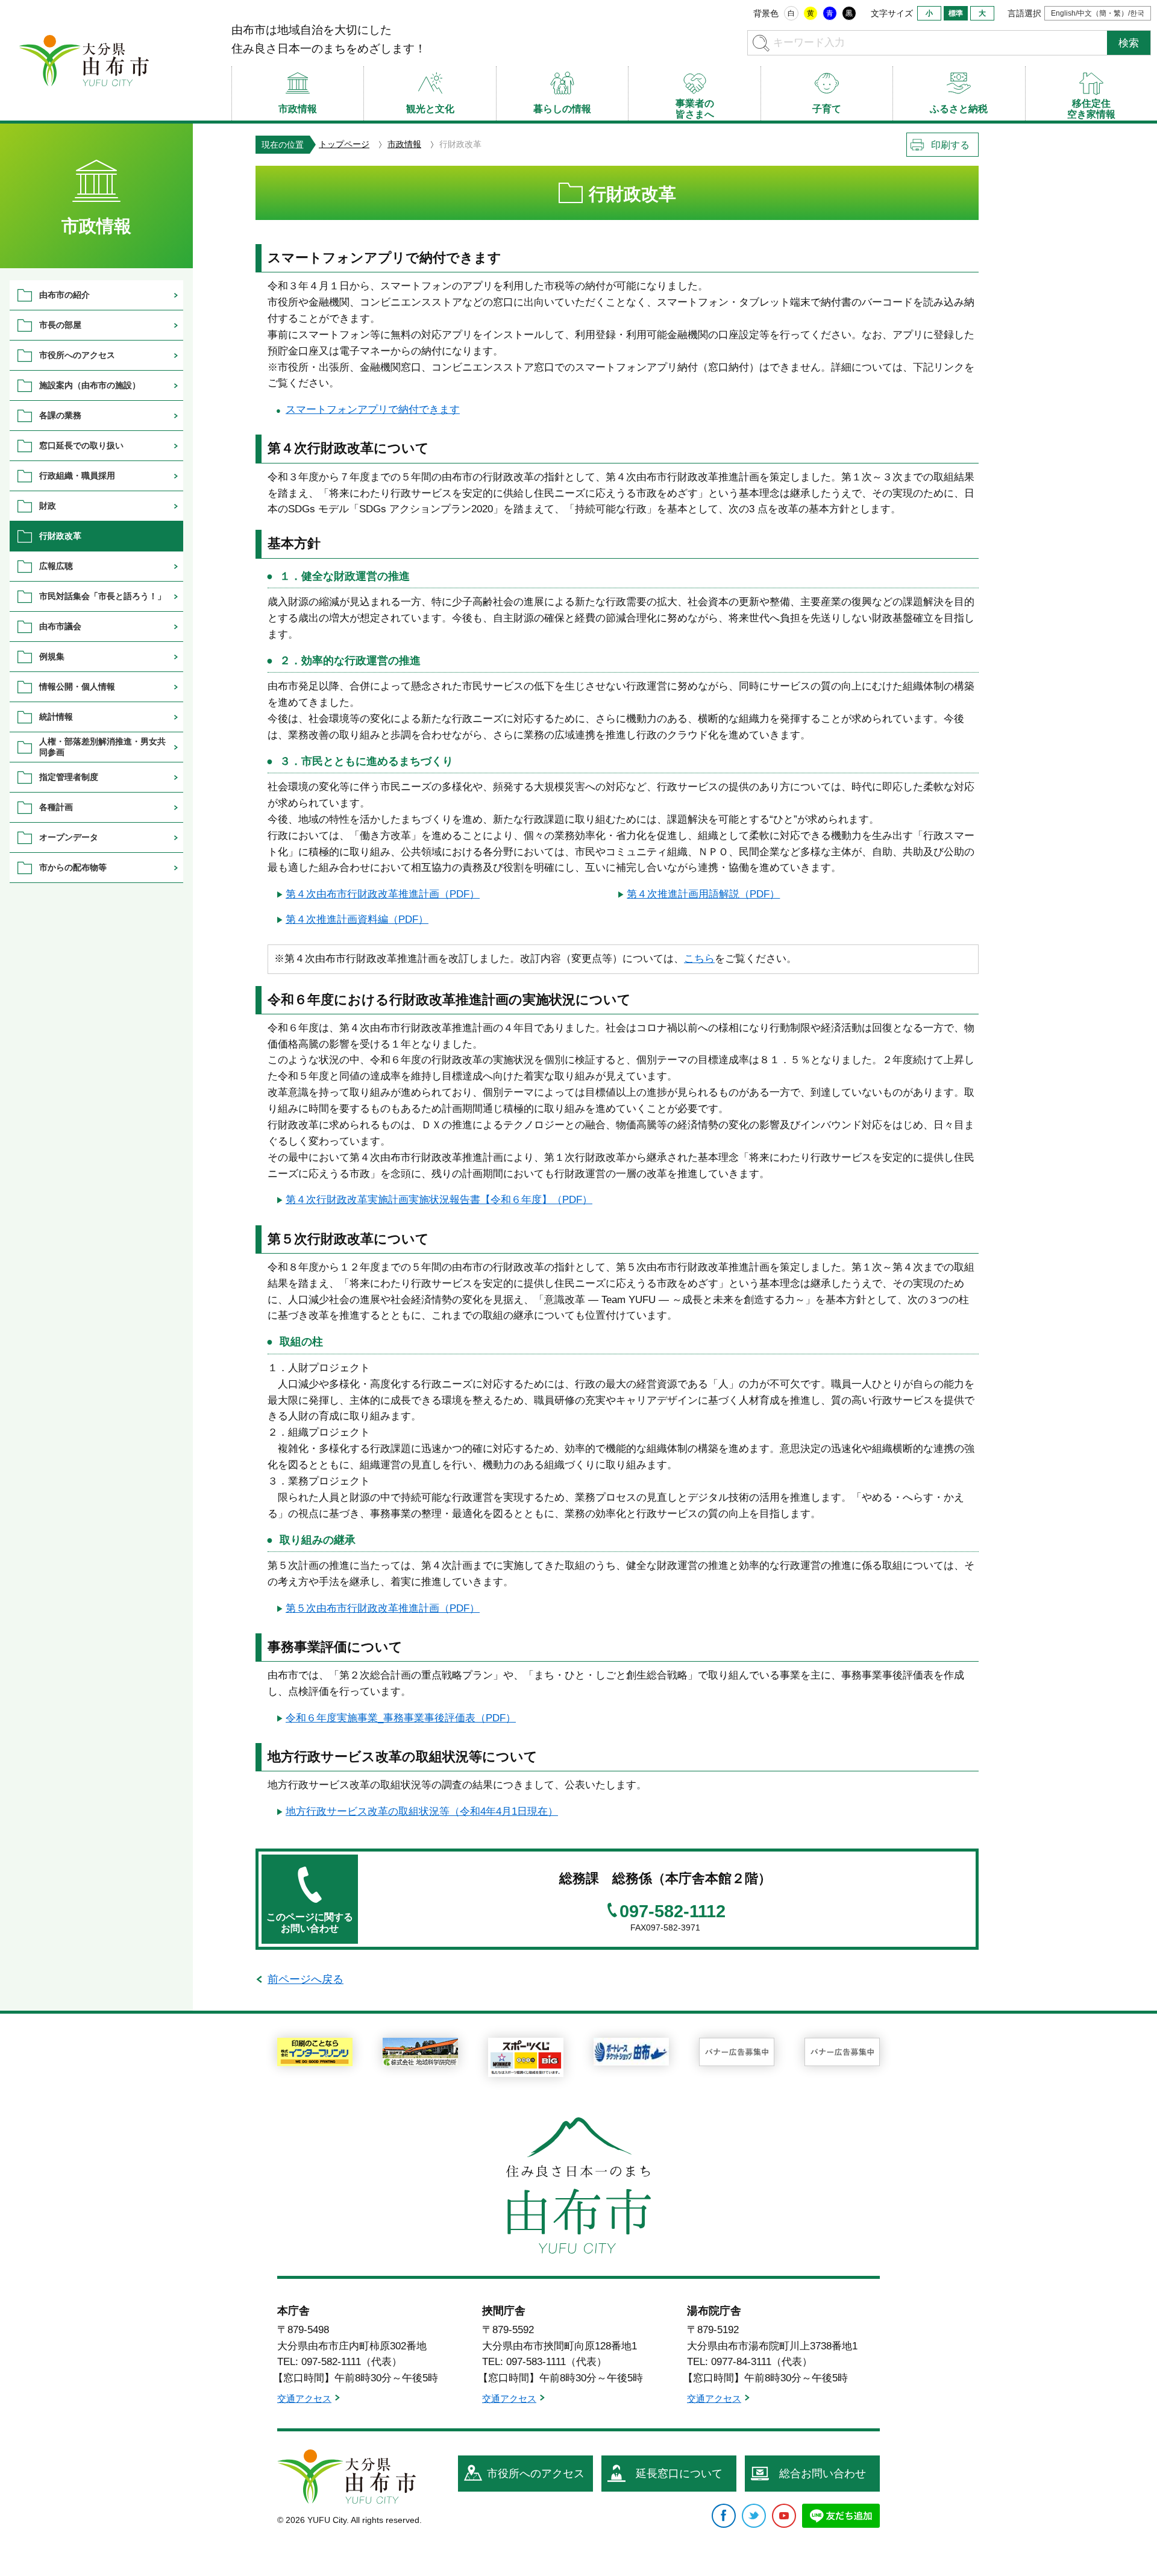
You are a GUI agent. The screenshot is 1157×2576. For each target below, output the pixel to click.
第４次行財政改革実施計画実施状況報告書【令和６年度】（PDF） (439, 1200)
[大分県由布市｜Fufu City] (346, 2477)
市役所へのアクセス (77, 355)
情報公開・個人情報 (77, 686)
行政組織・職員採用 (77, 476)
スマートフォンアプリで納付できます (373, 410)
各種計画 (56, 807)
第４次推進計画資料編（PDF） (357, 919)
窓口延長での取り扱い (81, 445)
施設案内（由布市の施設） (90, 385)
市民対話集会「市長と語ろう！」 (102, 596)
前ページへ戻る (306, 1979)
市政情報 (404, 144)
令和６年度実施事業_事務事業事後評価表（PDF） (401, 1718)
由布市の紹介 (64, 295)
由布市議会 (60, 626)
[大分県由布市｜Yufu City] (84, 60)
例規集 (52, 656)
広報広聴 (56, 566)
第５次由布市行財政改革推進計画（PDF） (383, 1608)
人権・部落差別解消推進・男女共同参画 (102, 746)
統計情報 (56, 717)
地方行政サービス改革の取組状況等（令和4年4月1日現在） (422, 1811)
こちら (699, 959)
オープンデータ (69, 837)
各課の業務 (60, 415)
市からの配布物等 (73, 867)
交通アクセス (304, 2399)
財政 (48, 506)
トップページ (344, 144)
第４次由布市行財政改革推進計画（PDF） (383, 894)
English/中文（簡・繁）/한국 (1098, 13)
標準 (956, 13)
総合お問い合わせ (823, 2474)
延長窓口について (679, 2474)
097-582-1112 (673, 1912)
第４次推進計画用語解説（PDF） (703, 894)
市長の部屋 (60, 325)
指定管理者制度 (69, 777)
